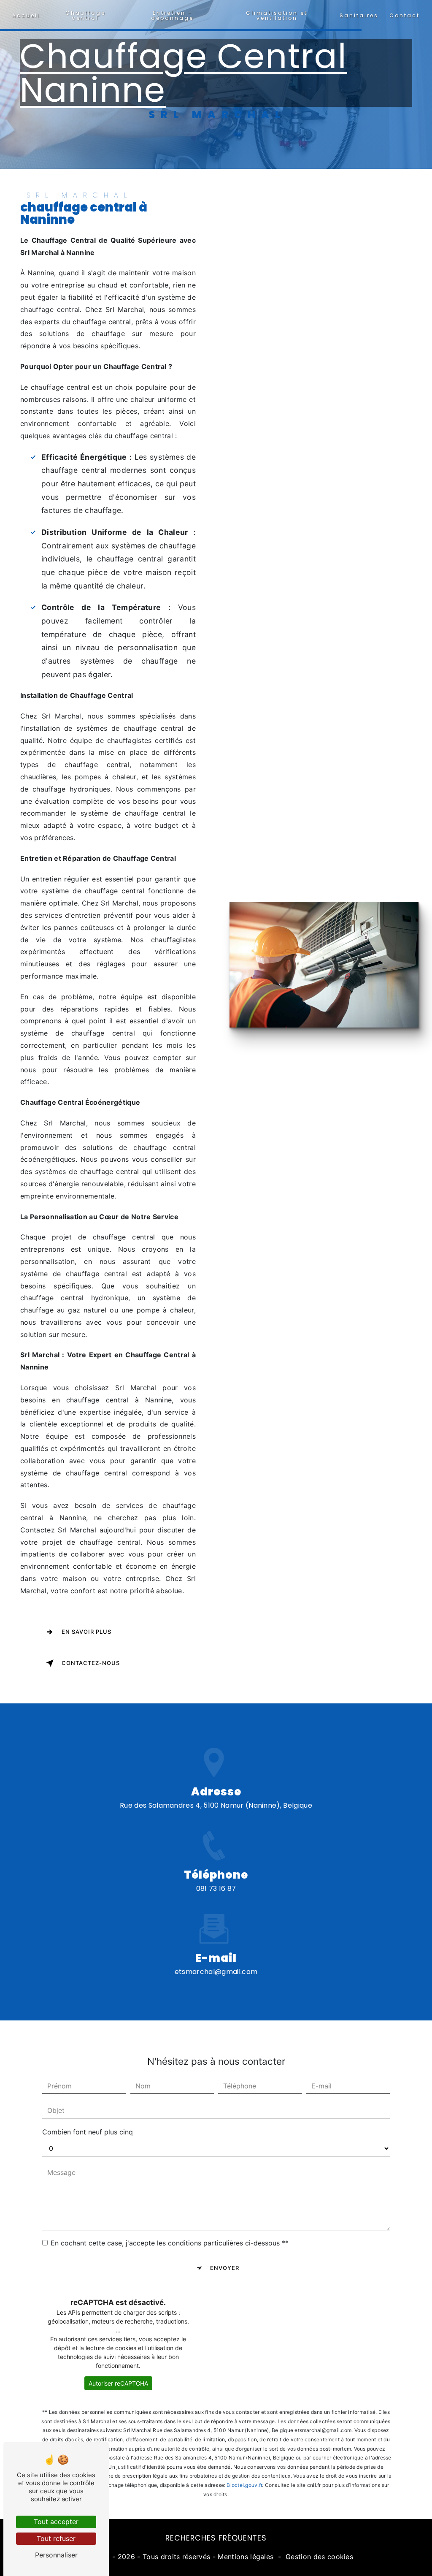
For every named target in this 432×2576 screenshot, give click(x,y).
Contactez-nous (91, 1663)
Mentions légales (246, 2557)
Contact (405, 15)
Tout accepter (56, 2522)
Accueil (26, 15)
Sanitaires (359, 15)
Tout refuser (56, 2538)
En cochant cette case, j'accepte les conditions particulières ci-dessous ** (170, 2243)
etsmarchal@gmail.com (216, 1972)
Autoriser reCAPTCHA (118, 2383)
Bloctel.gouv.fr (244, 2485)
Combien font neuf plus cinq (88, 2132)
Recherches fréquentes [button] (216, 2538)
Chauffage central (85, 15)
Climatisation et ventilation (277, 15)
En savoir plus (86, 1632)
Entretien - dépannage (172, 15)
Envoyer (225, 2268)
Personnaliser (56, 2555)
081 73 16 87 (216, 1889)
